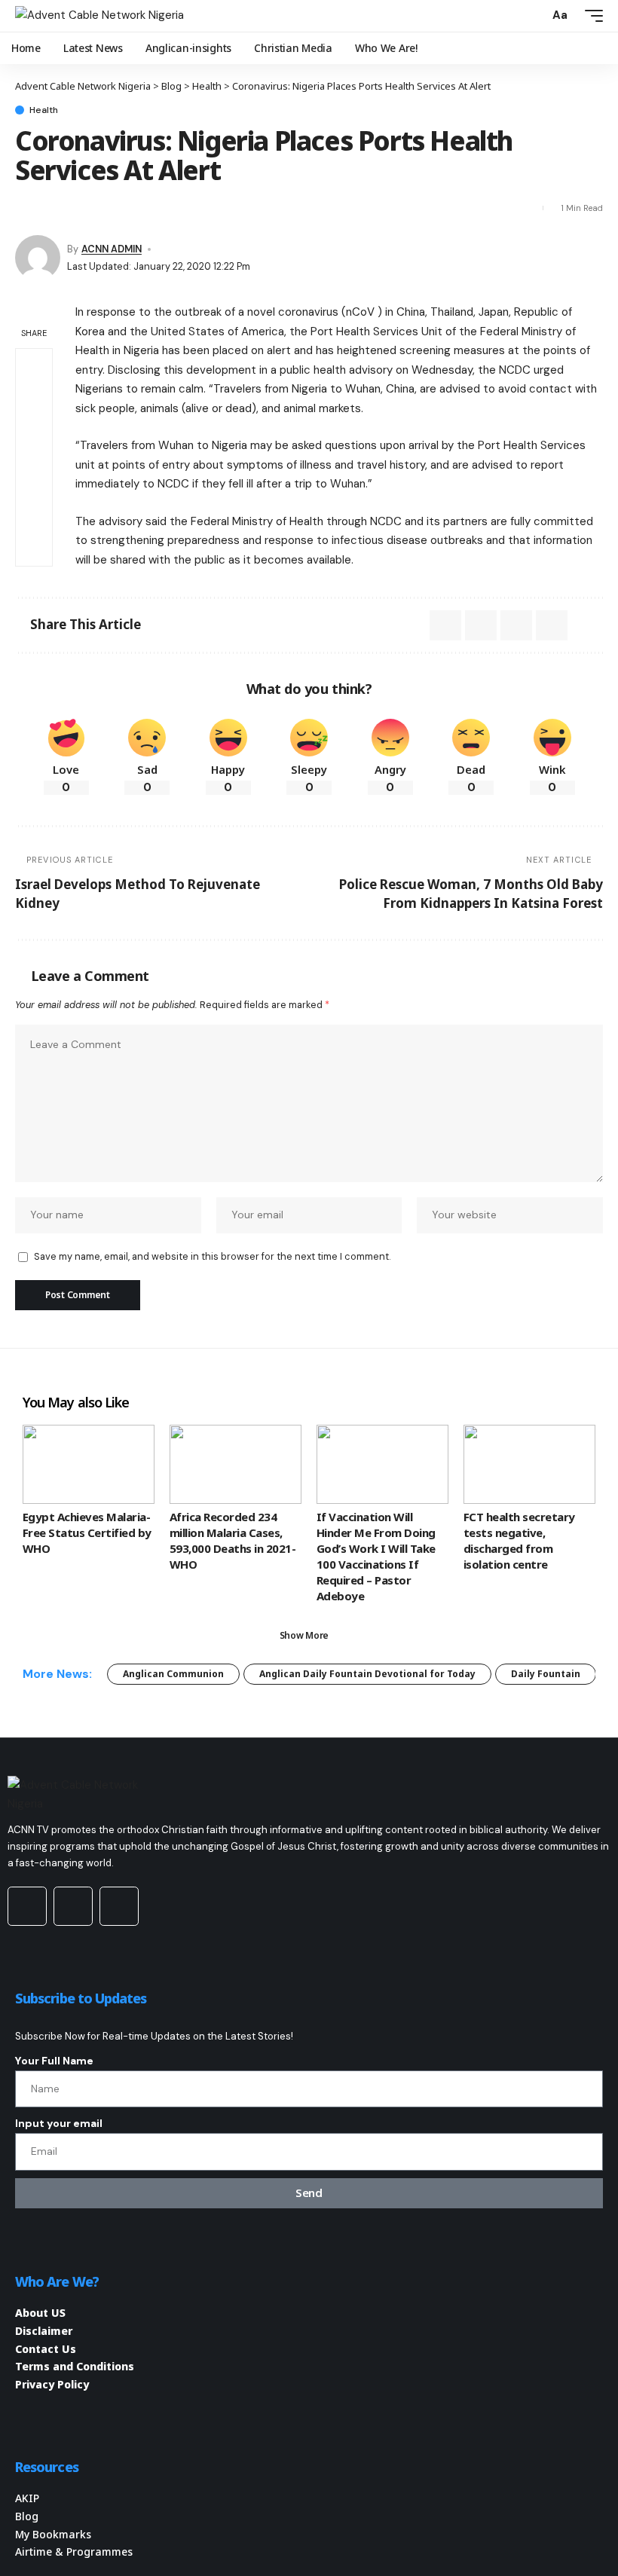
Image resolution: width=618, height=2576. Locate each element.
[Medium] (73, 1906)
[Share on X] (26, 208)
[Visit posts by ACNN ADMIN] (38, 258)
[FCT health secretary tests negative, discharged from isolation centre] (529, 1464)
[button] (534, 16)
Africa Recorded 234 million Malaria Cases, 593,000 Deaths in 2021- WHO (233, 1540)
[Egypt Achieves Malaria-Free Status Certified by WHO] (89, 1464)
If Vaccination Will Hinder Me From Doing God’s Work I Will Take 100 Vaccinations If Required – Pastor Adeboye (376, 1556)
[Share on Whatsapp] (34, 403)
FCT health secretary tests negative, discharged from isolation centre (519, 1540)
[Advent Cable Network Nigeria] (99, 16)
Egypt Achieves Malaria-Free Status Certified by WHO (87, 1532)
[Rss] (119, 1906)
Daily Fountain (546, 1674)
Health (44, 110)
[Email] (53, 208)
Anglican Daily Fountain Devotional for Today (367, 1674)
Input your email (59, 2123)
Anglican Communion (173, 1674)
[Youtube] (27, 1906)
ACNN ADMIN (112, 249)
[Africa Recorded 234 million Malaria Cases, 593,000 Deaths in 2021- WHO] (236, 1464)
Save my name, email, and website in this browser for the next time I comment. (212, 1256)
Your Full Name (54, 2061)
